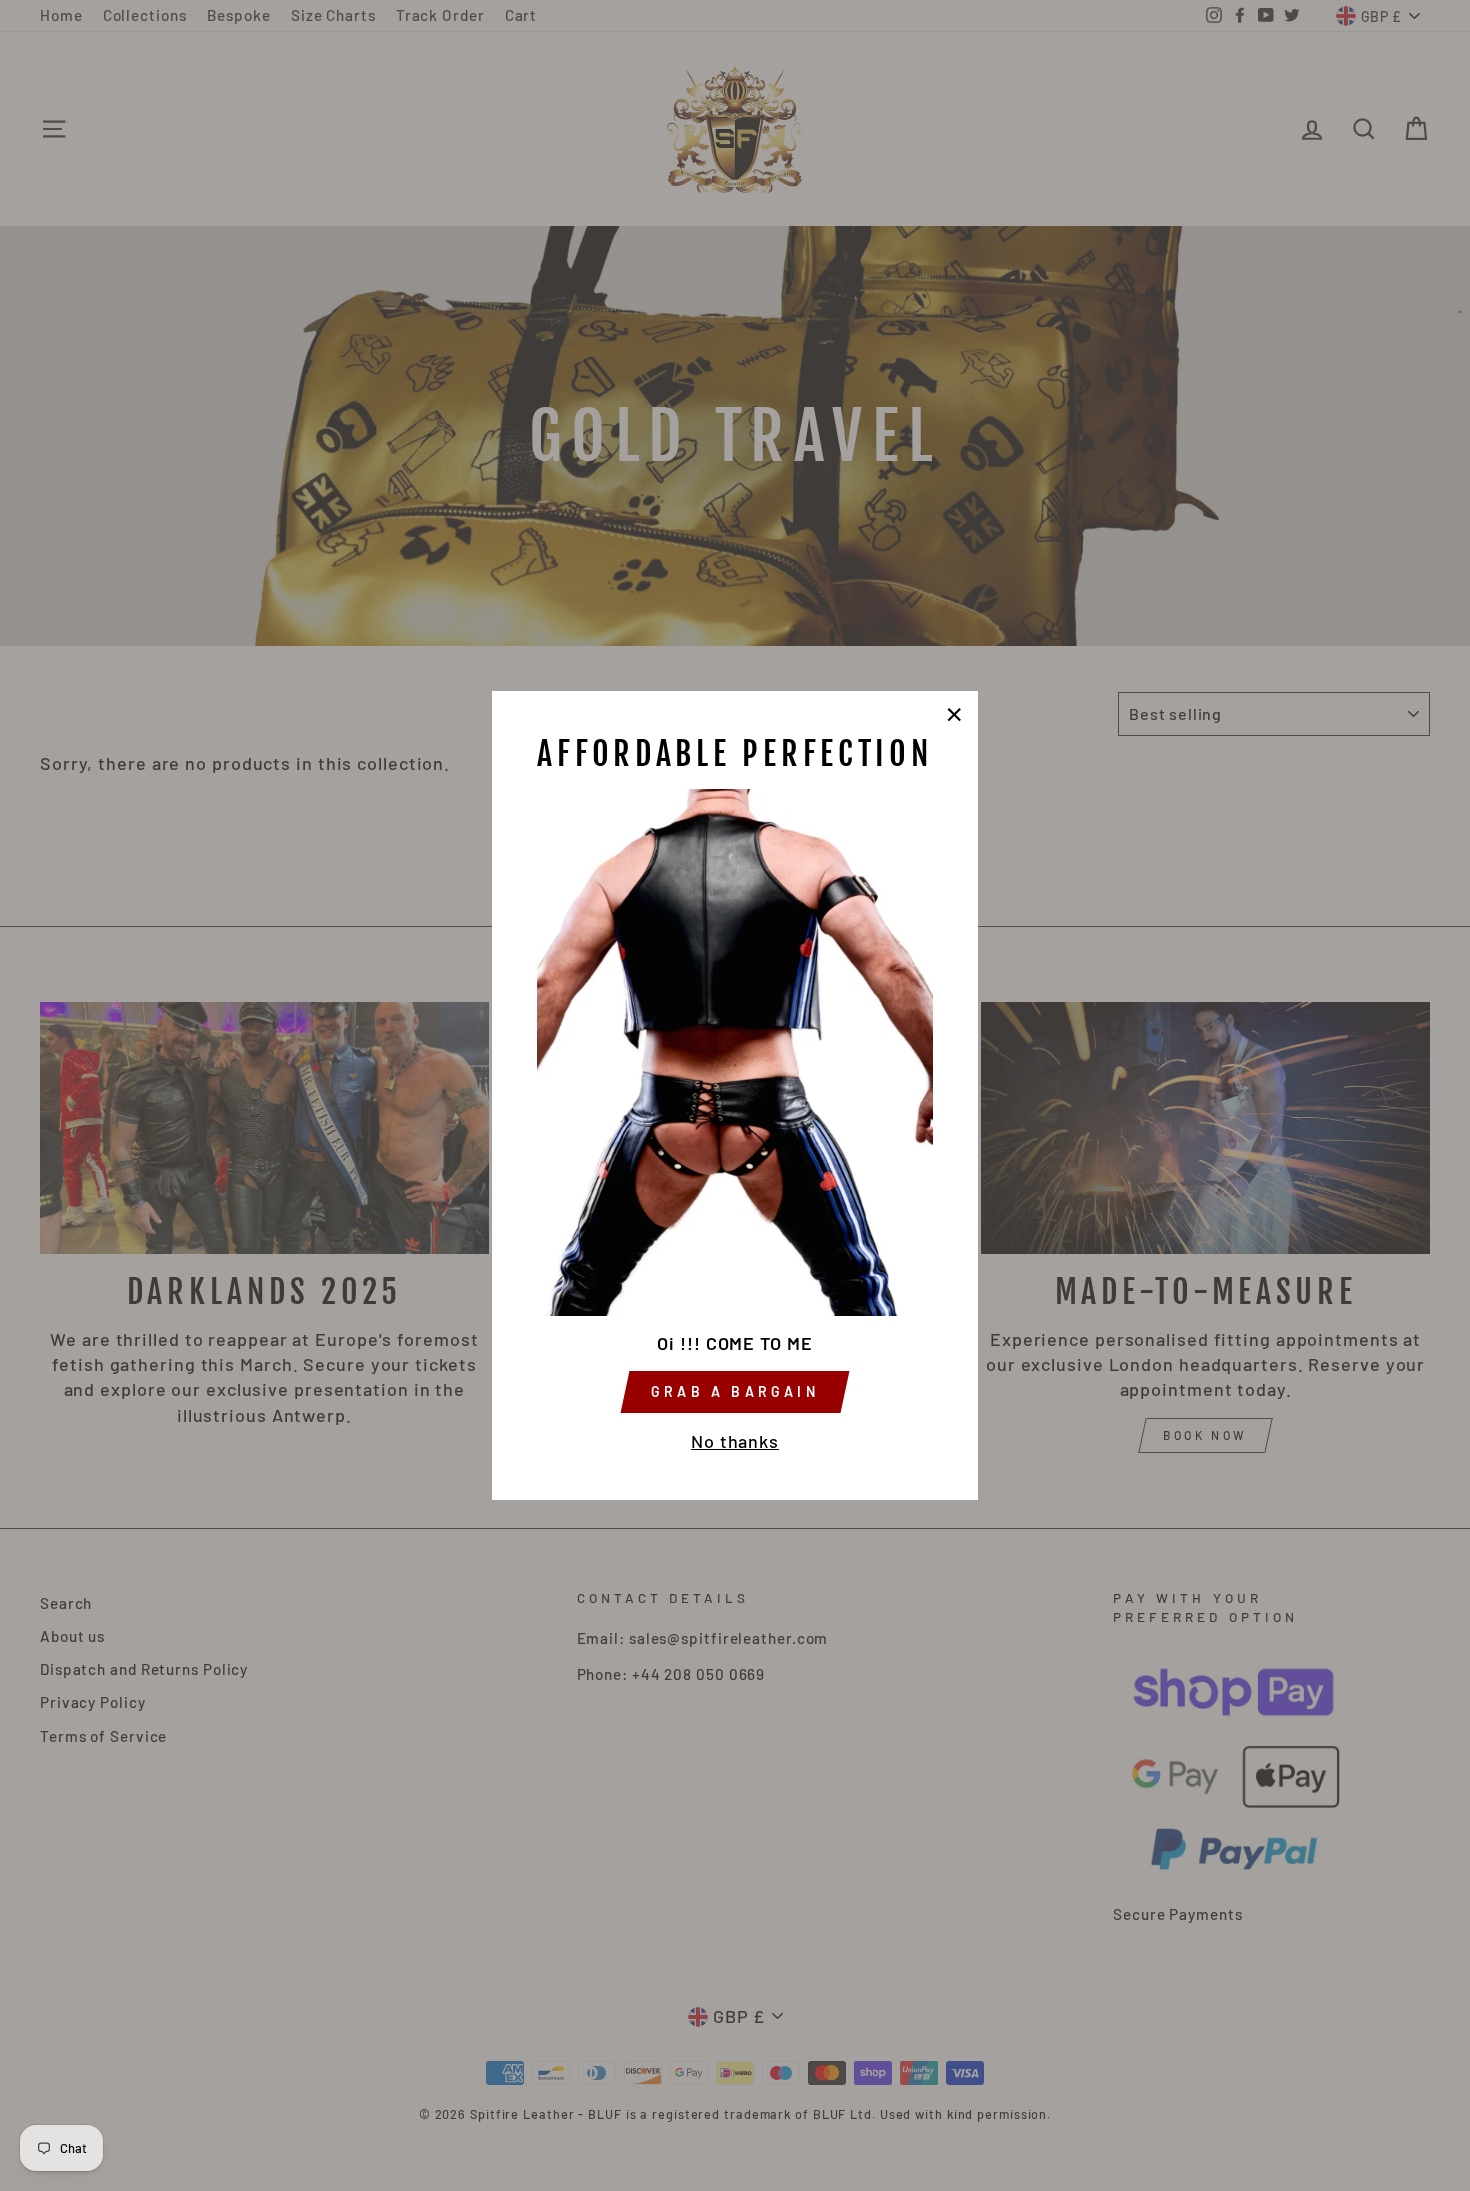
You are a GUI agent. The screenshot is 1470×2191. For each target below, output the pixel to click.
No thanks (735, 1441)
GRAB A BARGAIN (735, 1391)
